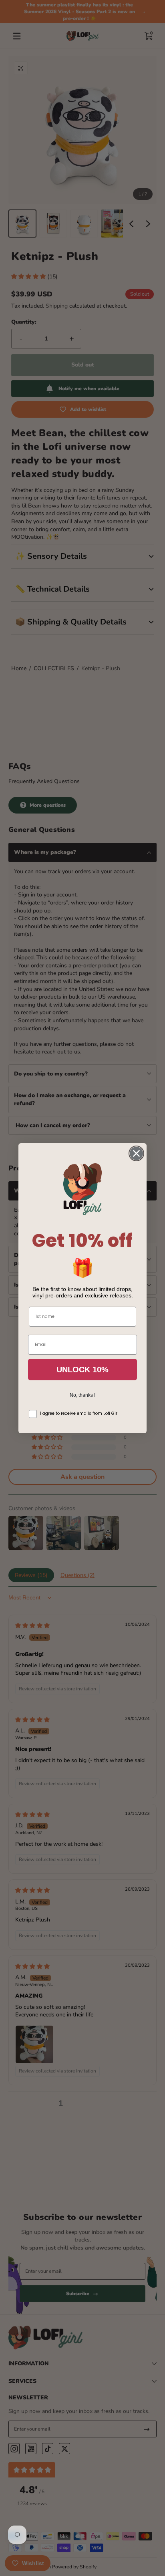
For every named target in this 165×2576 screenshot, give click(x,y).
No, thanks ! (82, 1395)
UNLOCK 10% (82, 1370)
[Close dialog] (136, 1153)
